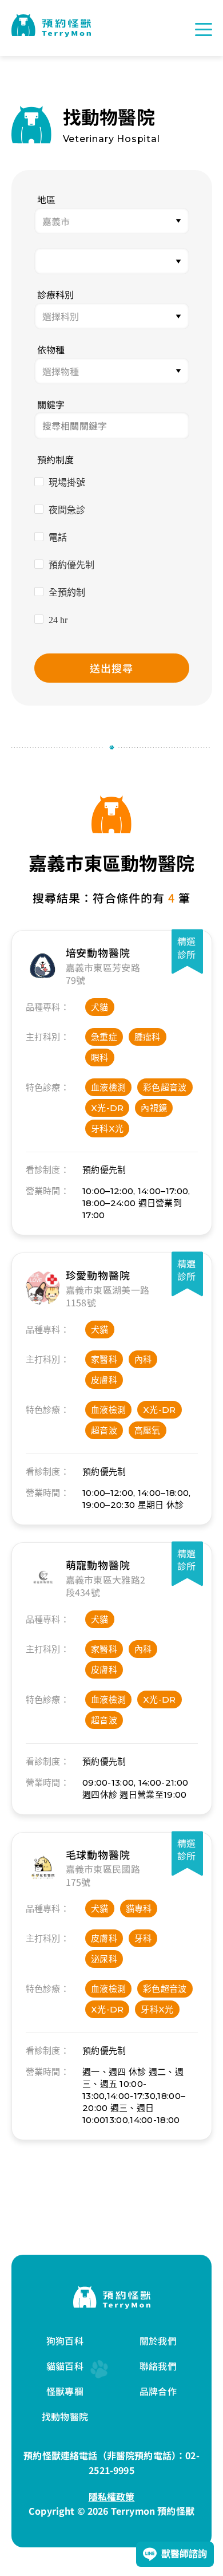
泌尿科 (104, 1959)
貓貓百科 (65, 2366)
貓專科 (139, 1909)
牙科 (143, 1938)
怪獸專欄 (65, 2391)
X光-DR (107, 1108)
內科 (143, 1359)
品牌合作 (158, 2391)
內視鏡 (154, 1108)
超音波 (104, 1430)
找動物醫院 (65, 2416)
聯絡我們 (158, 2366)
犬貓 (100, 1007)
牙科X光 (107, 1129)
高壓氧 (148, 1430)
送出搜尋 (111, 668)
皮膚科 (104, 1380)
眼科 (100, 1057)
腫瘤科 (148, 1037)
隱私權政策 (112, 2496)
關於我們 (158, 2341)
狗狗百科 (65, 2341)
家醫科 (104, 1359)
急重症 (104, 1037)
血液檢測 (108, 1087)
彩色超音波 (165, 1087)
